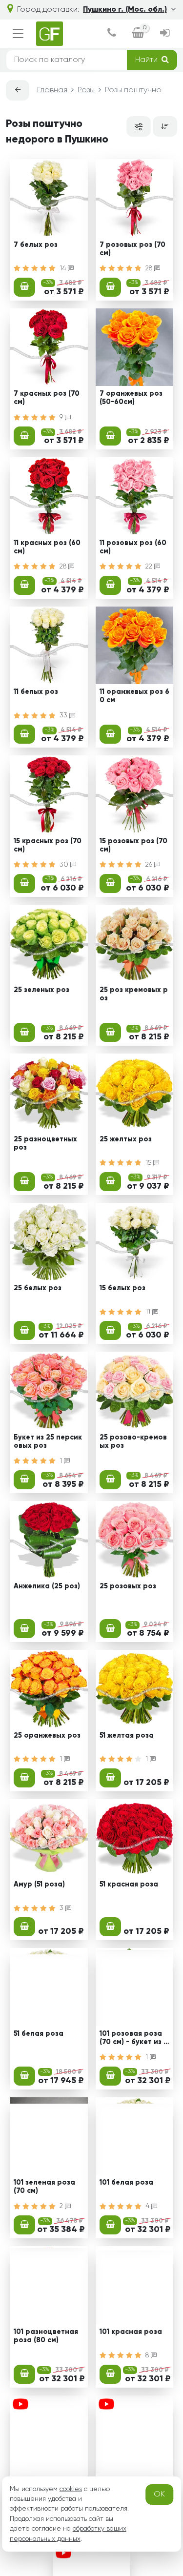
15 (149, 1163)
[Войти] (165, 34)
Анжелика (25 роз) (47, 1586)
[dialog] (112, 34)
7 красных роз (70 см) (47, 398)
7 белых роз (36, 245)
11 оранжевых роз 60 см (134, 696)
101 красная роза (131, 2332)
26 (150, 865)
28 (150, 268)
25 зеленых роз (41, 990)
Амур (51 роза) (39, 1885)
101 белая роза (126, 2183)
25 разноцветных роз (45, 1144)
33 (64, 715)
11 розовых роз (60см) (133, 547)
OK (159, 2495)
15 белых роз (122, 1288)
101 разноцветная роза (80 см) (46, 2336)
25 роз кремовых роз (134, 994)
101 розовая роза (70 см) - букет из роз (134, 2039)
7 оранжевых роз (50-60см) (131, 398)
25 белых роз (38, 1288)
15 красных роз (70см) (48, 845)
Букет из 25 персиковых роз (48, 1442)
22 (150, 567)
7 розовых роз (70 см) (132, 249)
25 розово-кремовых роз (133, 1442)
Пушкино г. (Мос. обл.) (125, 10)
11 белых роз (36, 692)
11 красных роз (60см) (47, 547)
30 (65, 865)
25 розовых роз (128, 1586)
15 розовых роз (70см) (133, 845)
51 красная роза (129, 1885)
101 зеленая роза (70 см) (44, 2187)
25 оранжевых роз (47, 1736)
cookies (71, 2489)
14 (64, 268)
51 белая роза (39, 2034)
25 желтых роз (126, 1139)
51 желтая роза (127, 1736)
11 (149, 1312)
